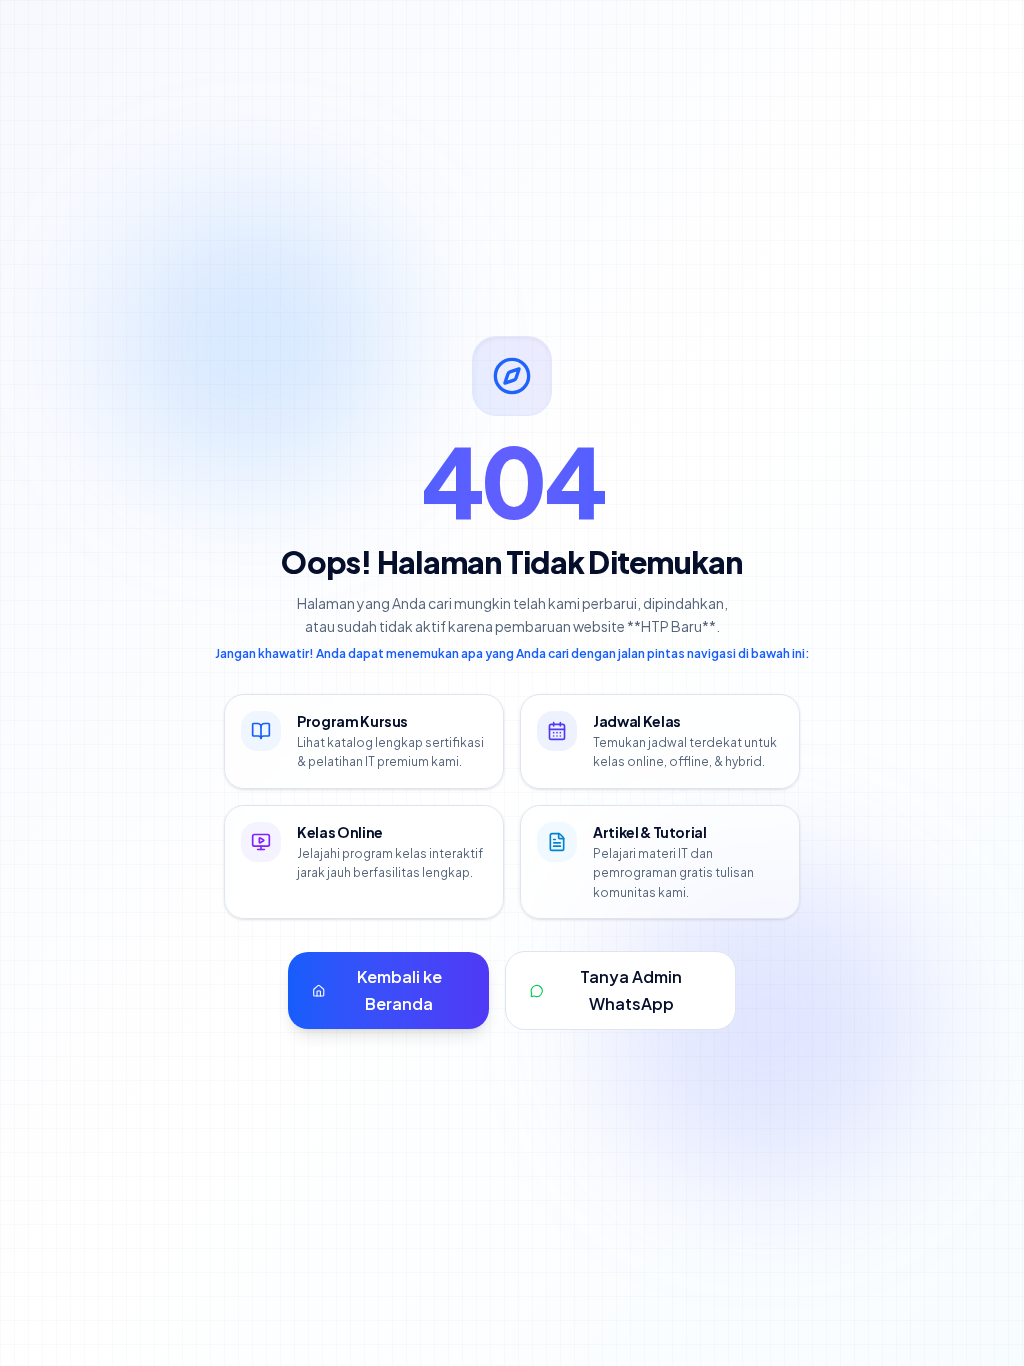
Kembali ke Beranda (399, 989)
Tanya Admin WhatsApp (631, 989)
